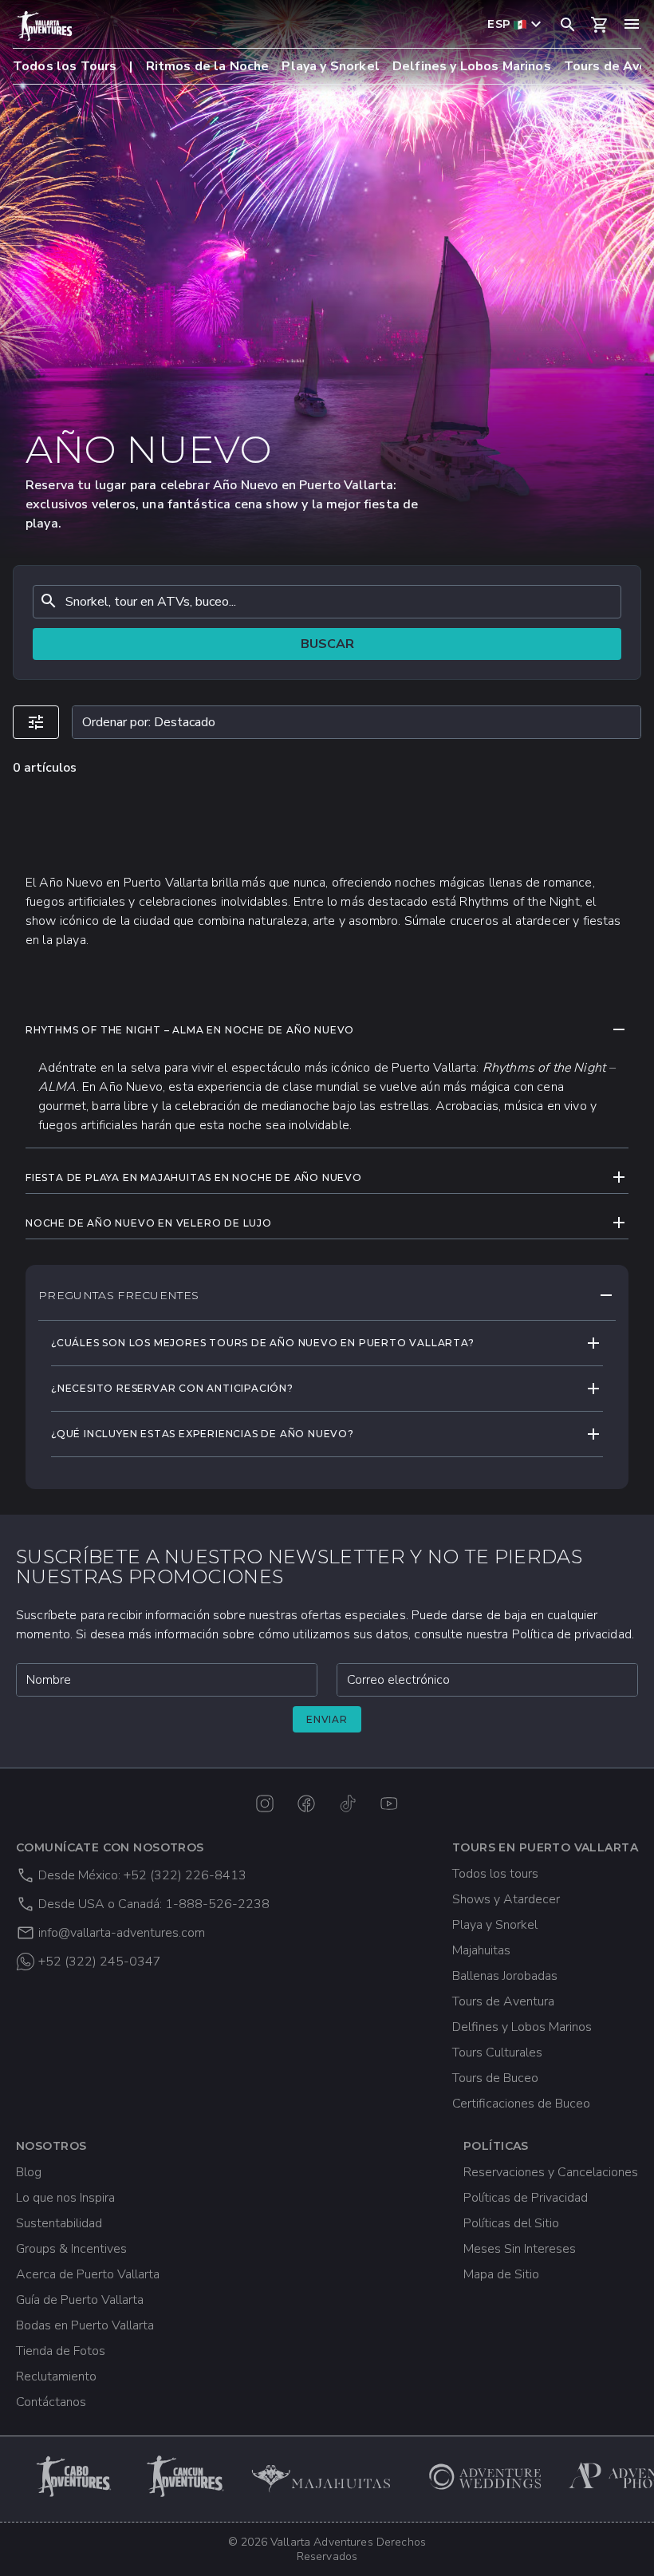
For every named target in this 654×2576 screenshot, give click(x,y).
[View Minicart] (600, 25)
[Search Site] (568, 24)
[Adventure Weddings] (485, 2476)
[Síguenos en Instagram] (265, 1804)
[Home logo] (45, 26)
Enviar (327, 1719)
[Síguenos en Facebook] (306, 1804)
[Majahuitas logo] (328, 2476)
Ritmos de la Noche (208, 66)
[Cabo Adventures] (75, 2476)
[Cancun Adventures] (187, 2476)
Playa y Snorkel (330, 66)
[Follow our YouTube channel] (389, 1804)
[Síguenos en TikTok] (348, 1804)
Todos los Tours (65, 66)
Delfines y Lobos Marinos (472, 66)
